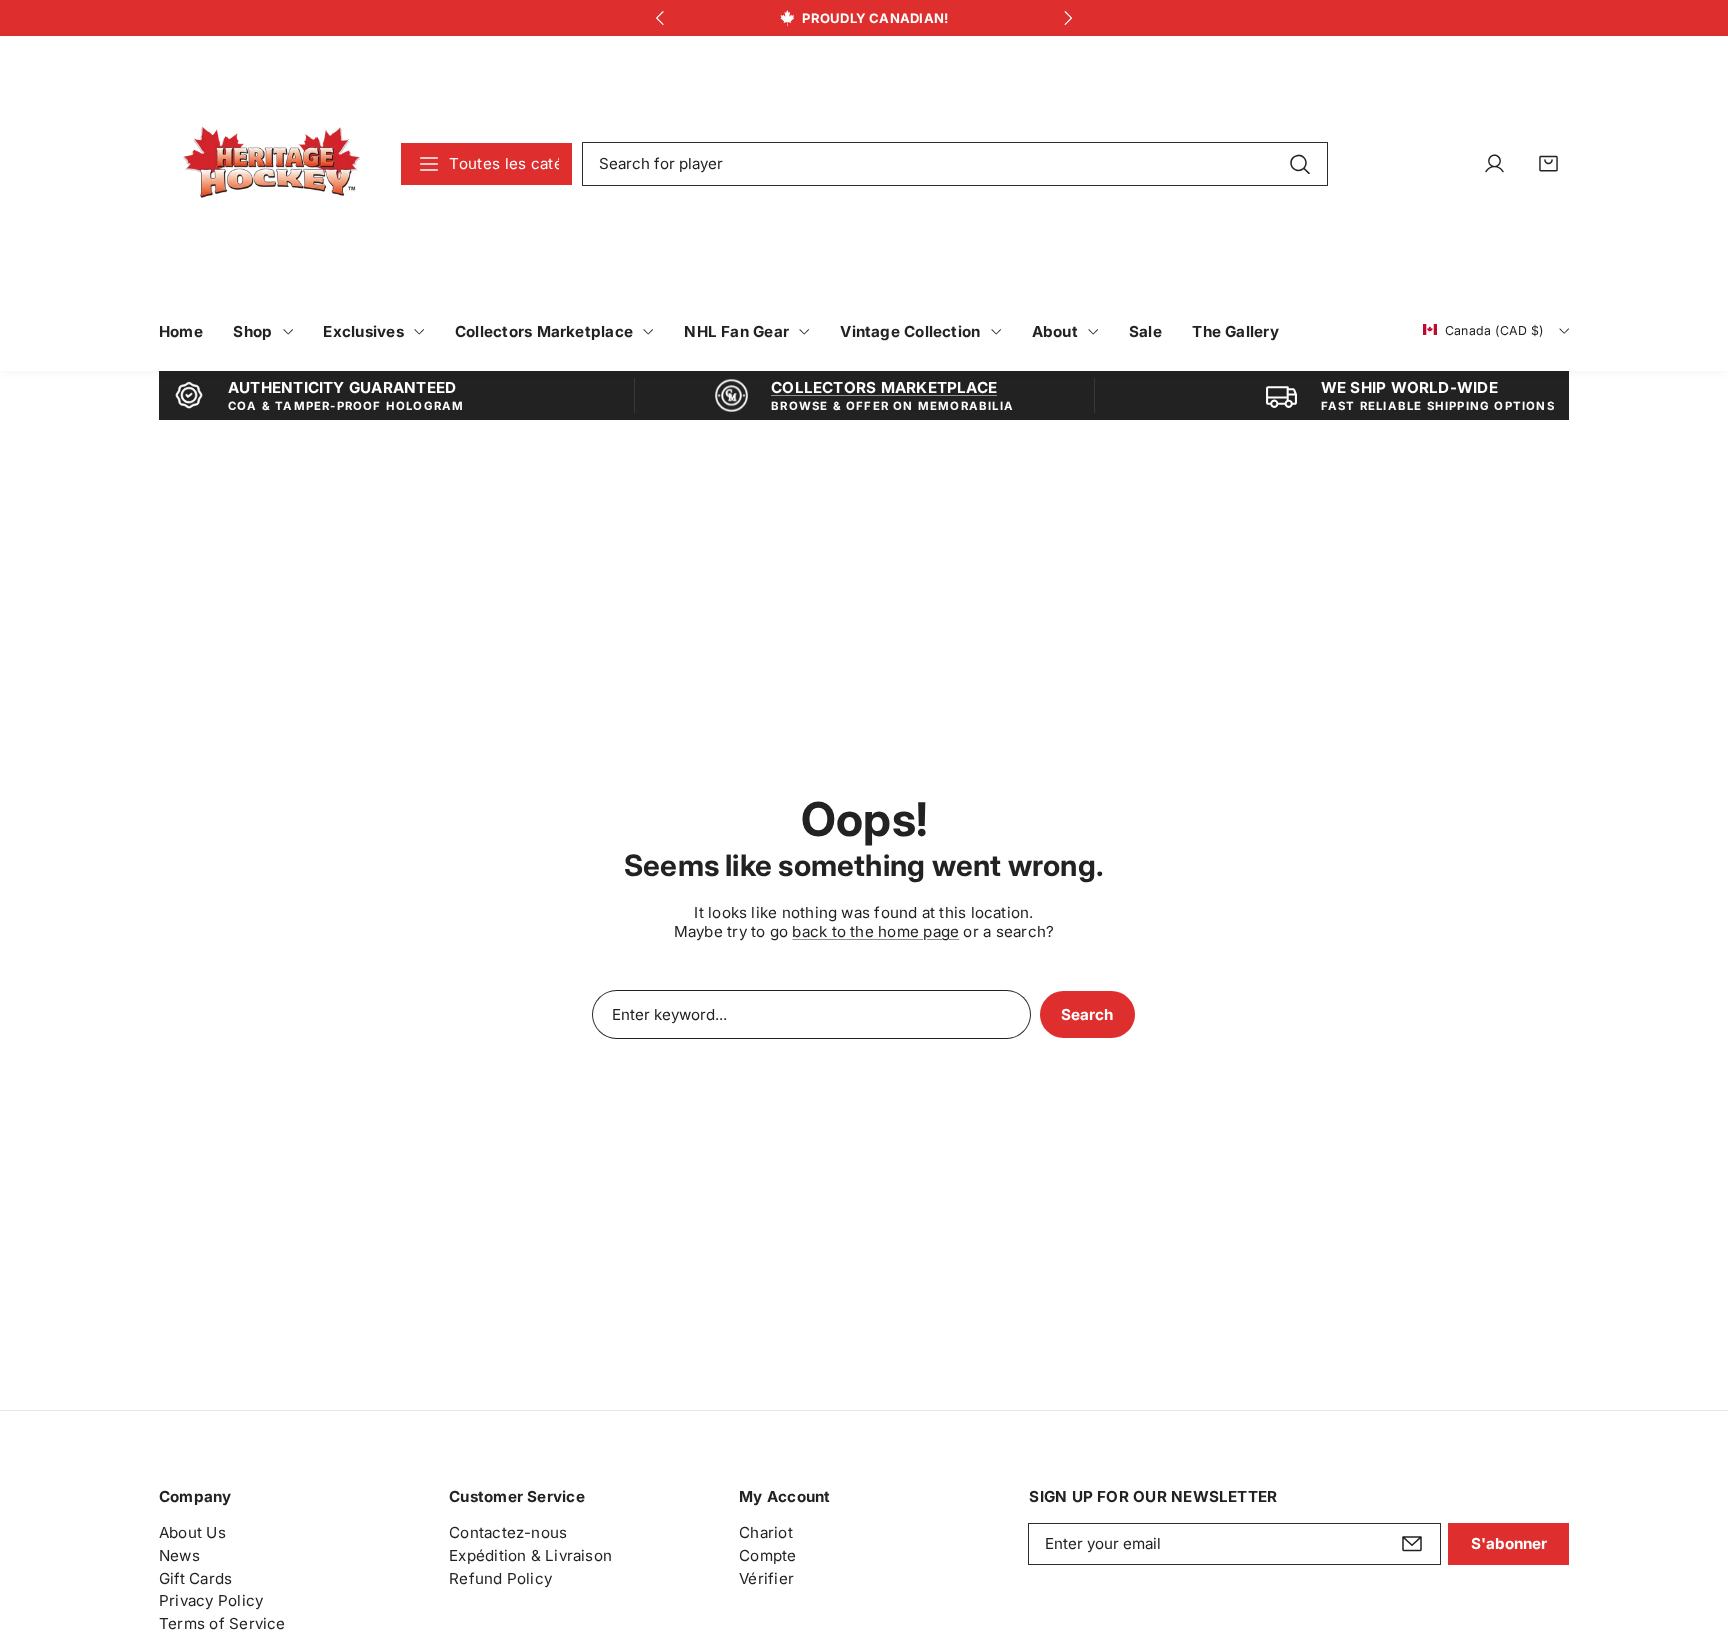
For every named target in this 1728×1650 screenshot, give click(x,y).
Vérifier (766, 1577)
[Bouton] (659, 18)
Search (1087, 1014)
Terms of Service (222, 1623)
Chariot (766, 1532)
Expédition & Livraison (530, 1555)
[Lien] (271, 163)
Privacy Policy (211, 1600)
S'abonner (1509, 1543)
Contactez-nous (508, 1532)
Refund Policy (500, 1577)
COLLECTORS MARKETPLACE (884, 387)
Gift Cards (195, 1577)
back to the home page (875, 931)
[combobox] (955, 164)
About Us (192, 1532)
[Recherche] (1299, 163)
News (179, 1555)
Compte (767, 1555)
